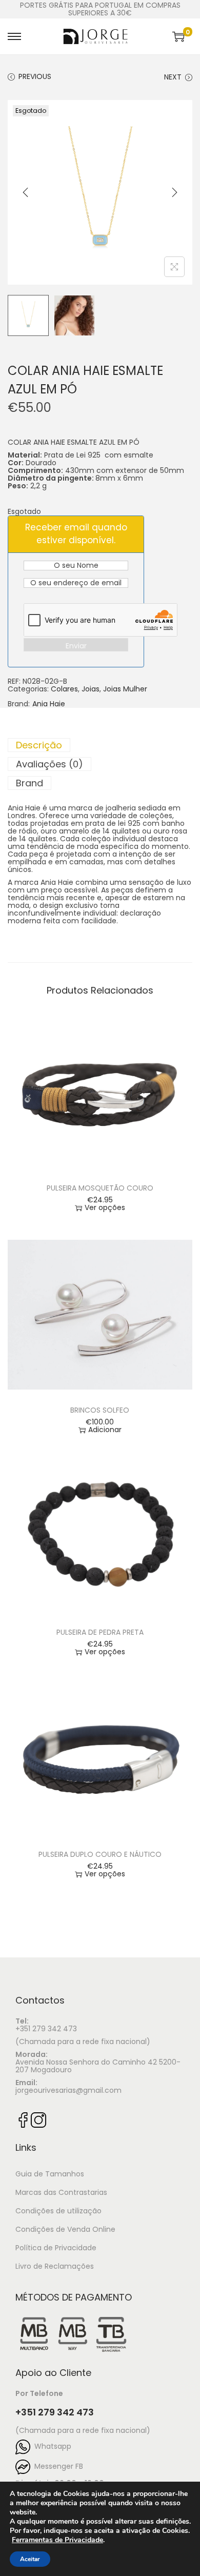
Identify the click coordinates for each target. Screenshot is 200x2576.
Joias (91, 689)
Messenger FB (57, 2466)
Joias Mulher (125, 689)
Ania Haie (49, 704)
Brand (29, 783)
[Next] (174, 192)
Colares (64, 689)
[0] (178, 36)
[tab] (100, 745)
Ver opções (105, 1208)
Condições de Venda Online (65, 2229)
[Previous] (26, 192)
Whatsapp (51, 2446)
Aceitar (30, 2559)
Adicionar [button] (105, 1430)
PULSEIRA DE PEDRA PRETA (100, 1632)
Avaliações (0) (49, 764)
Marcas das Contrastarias (61, 2192)
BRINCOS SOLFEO (100, 1410)
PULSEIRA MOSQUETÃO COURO (100, 1188)
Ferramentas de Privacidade (57, 2540)
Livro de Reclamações (55, 2266)
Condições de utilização (58, 2211)
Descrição (39, 745)
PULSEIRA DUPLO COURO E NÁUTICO (100, 1854)
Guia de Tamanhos (50, 2174)
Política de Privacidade (56, 2248)
